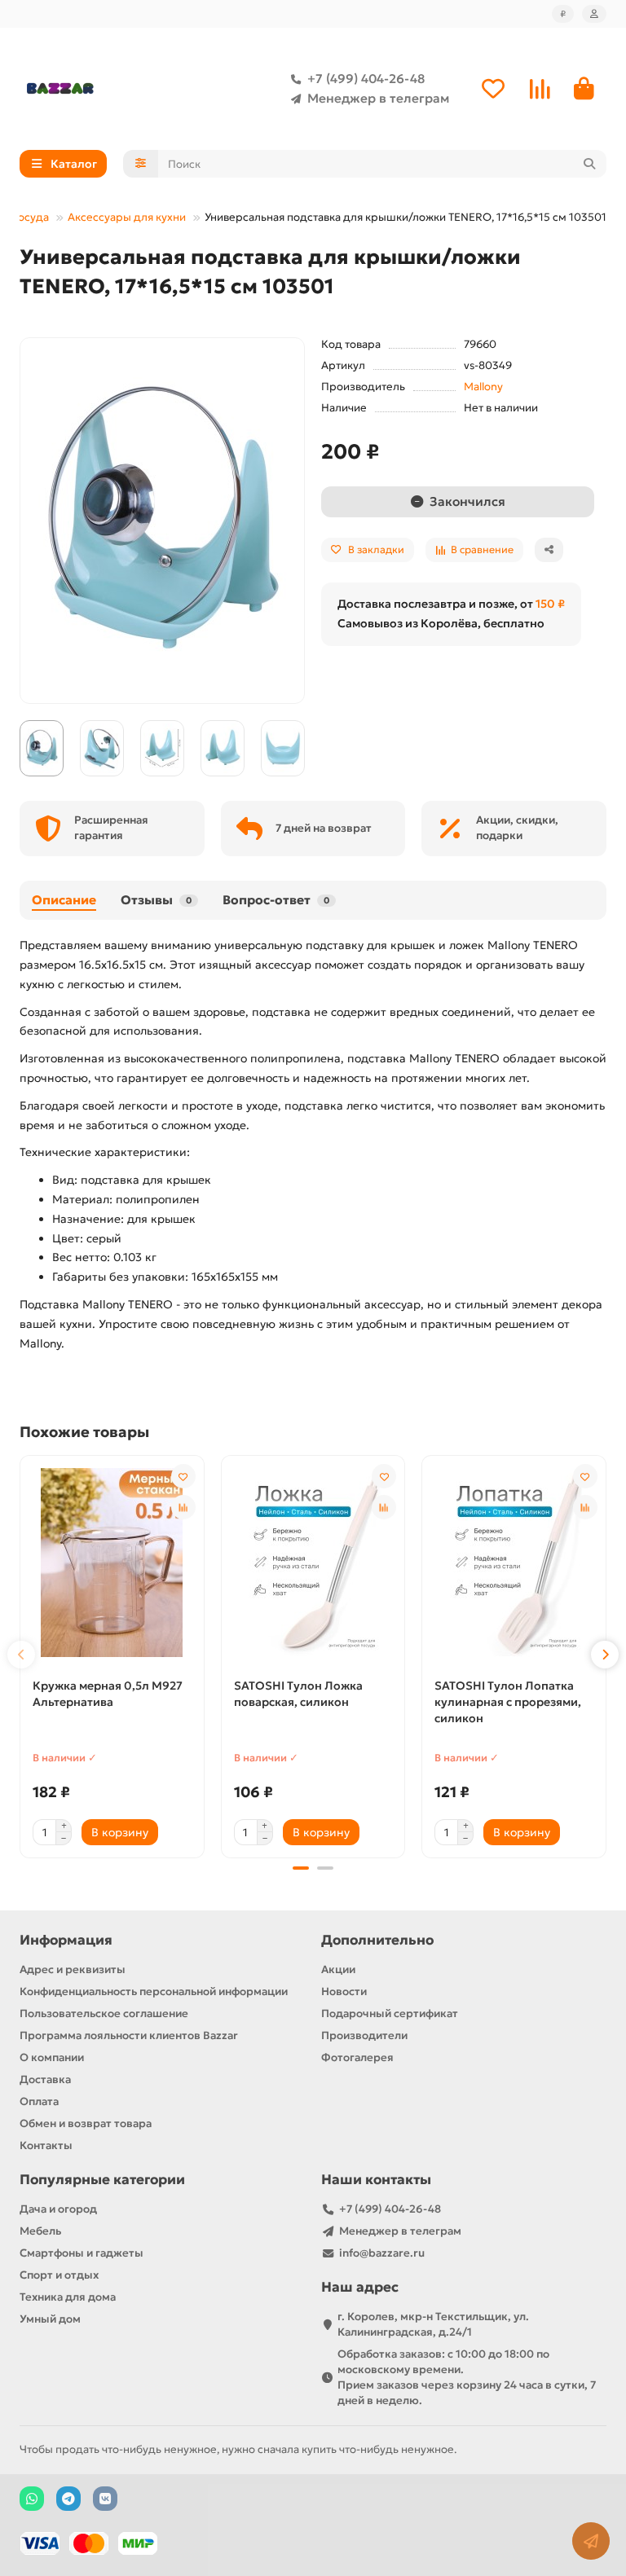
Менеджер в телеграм (378, 98)
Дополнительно (377, 1940)
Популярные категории (102, 2180)
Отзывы (156, 900)
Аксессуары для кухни (127, 217)
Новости (344, 1991)
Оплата (39, 2101)
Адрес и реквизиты (73, 1969)
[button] (21, 1655)
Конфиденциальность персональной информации (154, 1991)
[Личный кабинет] (594, 14)
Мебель (40, 2231)
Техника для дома (68, 2297)
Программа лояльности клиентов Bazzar (129, 2035)
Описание (64, 900)
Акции (338, 1969)
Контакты (46, 2145)
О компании (52, 2057)
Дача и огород (58, 2209)
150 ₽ (550, 604)
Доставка (45, 2079)
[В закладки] (183, 1476)
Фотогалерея (357, 2057)
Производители (364, 2035)
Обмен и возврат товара (86, 2123)
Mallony (483, 387)
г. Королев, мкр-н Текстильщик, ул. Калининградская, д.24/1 (433, 2324)
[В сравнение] (183, 1507)
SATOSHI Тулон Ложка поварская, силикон (298, 1694)
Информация (66, 1940)
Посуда (29, 217)
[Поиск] (589, 164)
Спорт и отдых (59, 2275)
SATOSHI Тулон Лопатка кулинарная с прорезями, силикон (508, 1702)
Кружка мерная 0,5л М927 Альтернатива (108, 1694)
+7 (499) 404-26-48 (366, 79)
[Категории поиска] (141, 164)
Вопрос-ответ (276, 900)
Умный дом (50, 2319)
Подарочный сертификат (390, 2013)
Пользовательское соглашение (104, 2013)
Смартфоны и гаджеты (82, 2253)
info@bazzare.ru (382, 2253)
